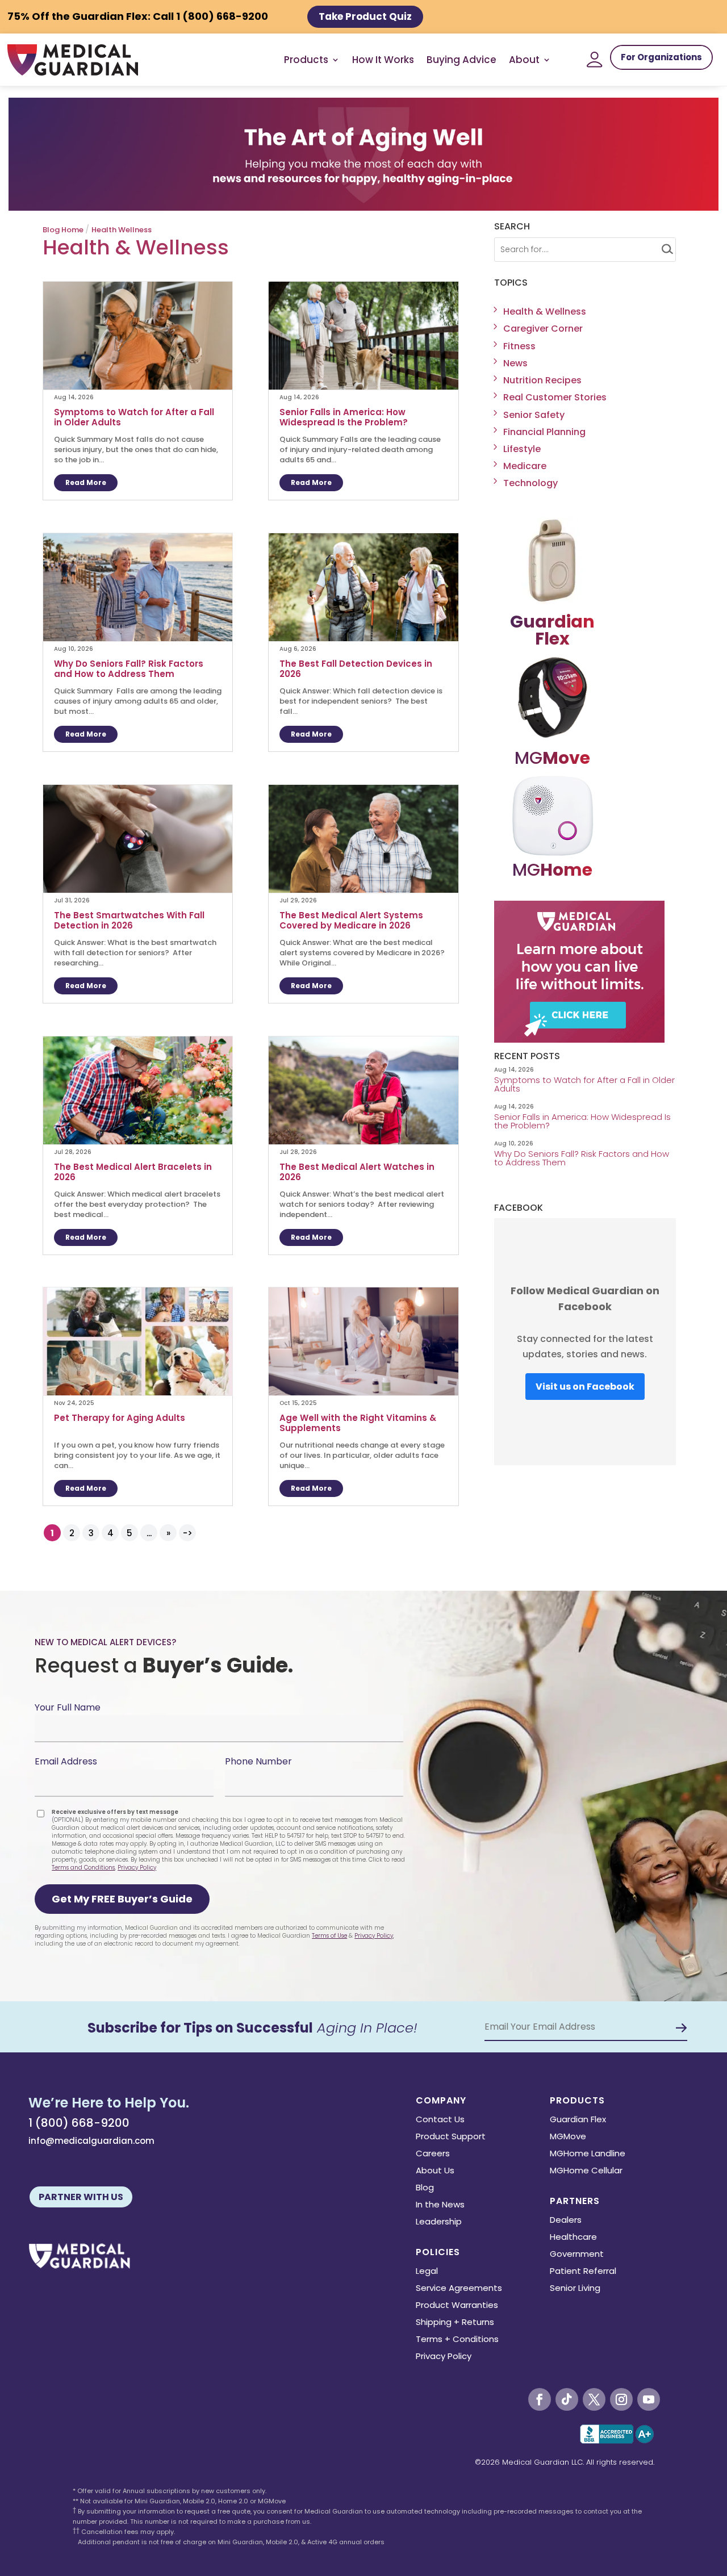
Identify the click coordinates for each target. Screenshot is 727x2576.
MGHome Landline (588, 2154)
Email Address (66, 1761)
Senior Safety (534, 415)
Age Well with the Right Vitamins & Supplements (358, 1423)
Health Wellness (122, 230)
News (515, 363)
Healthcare (573, 2238)
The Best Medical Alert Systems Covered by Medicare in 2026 (351, 921)
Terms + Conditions (457, 2340)
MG (552, 758)
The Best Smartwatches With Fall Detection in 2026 (129, 921)
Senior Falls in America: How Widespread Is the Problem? (345, 417)
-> (188, 1533)
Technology (530, 483)
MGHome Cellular (586, 2171)
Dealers (566, 2221)
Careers (433, 2154)
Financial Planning (544, 432)
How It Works (383, 60)
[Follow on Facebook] (540, 2399)
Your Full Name (68, 1707)
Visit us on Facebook (585, 1387)
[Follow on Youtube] (649, 2399)
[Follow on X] (594, 2399)
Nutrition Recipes (542, 380)
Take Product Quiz (365, 16)
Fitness (519, 346)
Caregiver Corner (543, 329)
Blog (425, 2188)
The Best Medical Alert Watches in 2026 (357, 1172)
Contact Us (440, 2120)
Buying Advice (461, 60)
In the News (440, 2205)
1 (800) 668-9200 (79, 2123)
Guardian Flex (578, 2120)
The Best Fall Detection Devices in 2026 (356, 669)
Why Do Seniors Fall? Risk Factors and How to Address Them (129, 669)
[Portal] (595, 60)
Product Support (451, 2137)
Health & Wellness (545, 311)
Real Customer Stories (555, 397)
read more (86, 482)
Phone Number (258, 1761)
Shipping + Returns (455, 2323)
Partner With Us (81, 2197)
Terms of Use (329, 1936)
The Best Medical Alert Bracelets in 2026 (133, 1172)
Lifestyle (522, 449)
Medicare (525, 466)
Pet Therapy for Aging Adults (120, 1418)
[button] (122, 1899)
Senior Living (575, 2289)
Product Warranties (457, 2306)
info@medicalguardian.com (91, 2141)
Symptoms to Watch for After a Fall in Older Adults (134, 417)
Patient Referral (583, 2272)
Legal (427, 2272)
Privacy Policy (137, 1868)
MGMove (568, 2137)
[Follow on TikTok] (567, 2399)
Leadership (439, 2222)
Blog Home (63, 230)
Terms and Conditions (83, 1868)
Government (577, 2255)
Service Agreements (459, 2289)
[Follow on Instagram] (621, 2399)
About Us (435, 2171)
